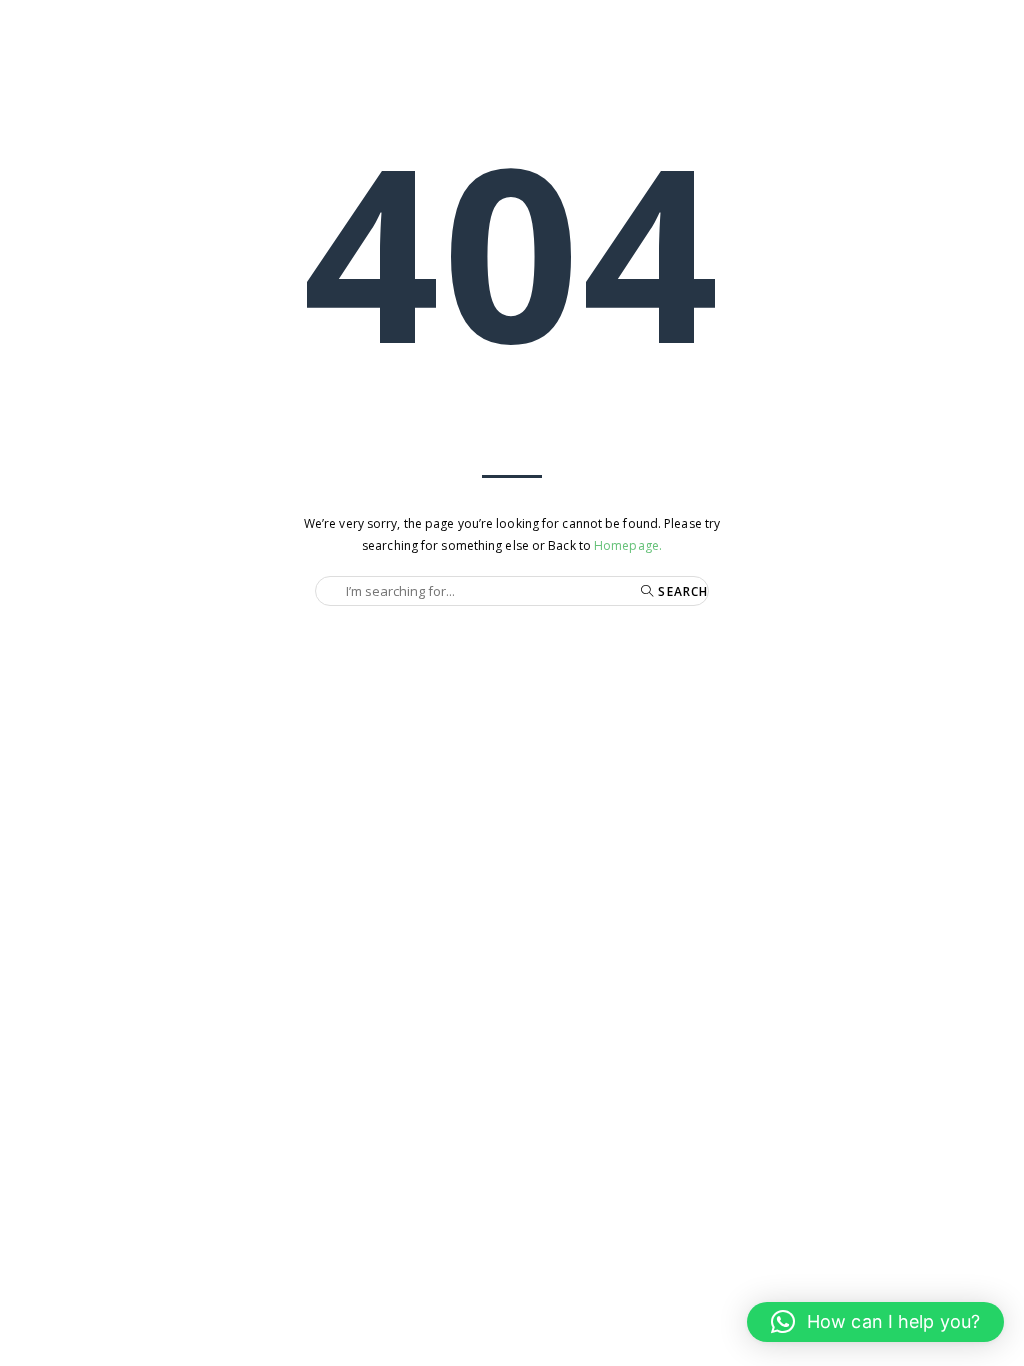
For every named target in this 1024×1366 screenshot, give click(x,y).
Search (681, 591)
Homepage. (628, 545)
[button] (875, 1322)
